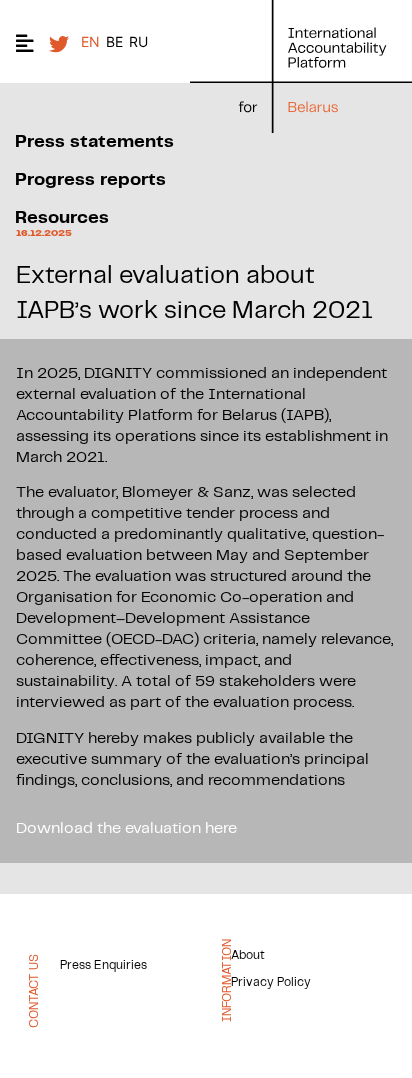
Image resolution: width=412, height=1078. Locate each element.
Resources (62, 218)
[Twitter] (59, 45)
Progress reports (90, 180)
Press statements (94, 142)
